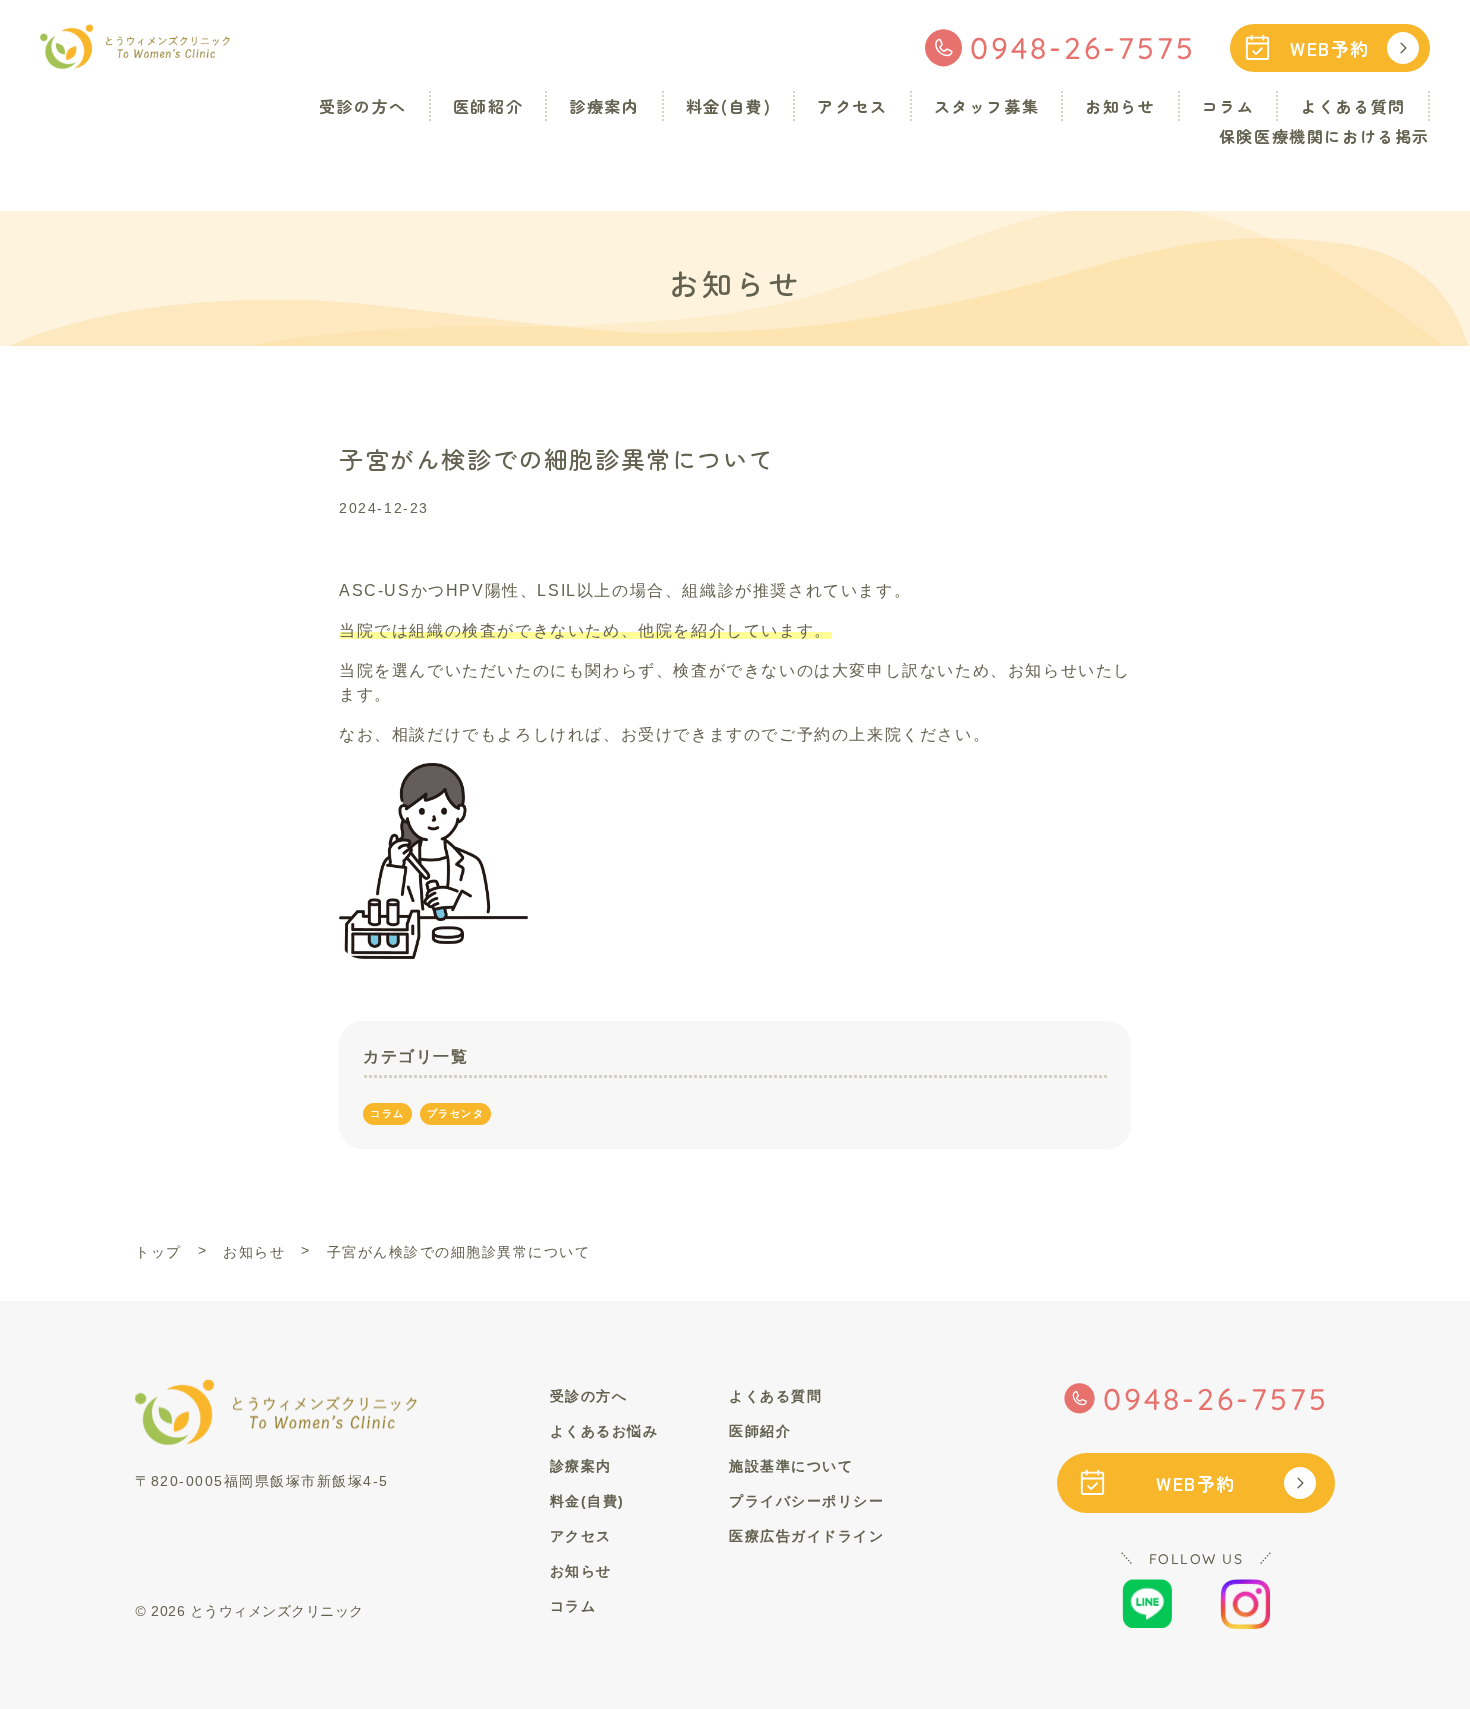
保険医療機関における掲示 (1324, 136)
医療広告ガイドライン (806, 1536)
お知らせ (1120, 106)
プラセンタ (456, 1113)
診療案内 (604, 106)
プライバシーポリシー (806, 1501)
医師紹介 (488, 106)
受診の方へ (363, 106)
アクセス (852, 106)
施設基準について (791, 1466)
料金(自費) (729, 106)
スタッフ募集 (987, 106)
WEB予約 (1330, 48)
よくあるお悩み (604, 1431)
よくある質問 (1353, 106)
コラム (1228, 106)
